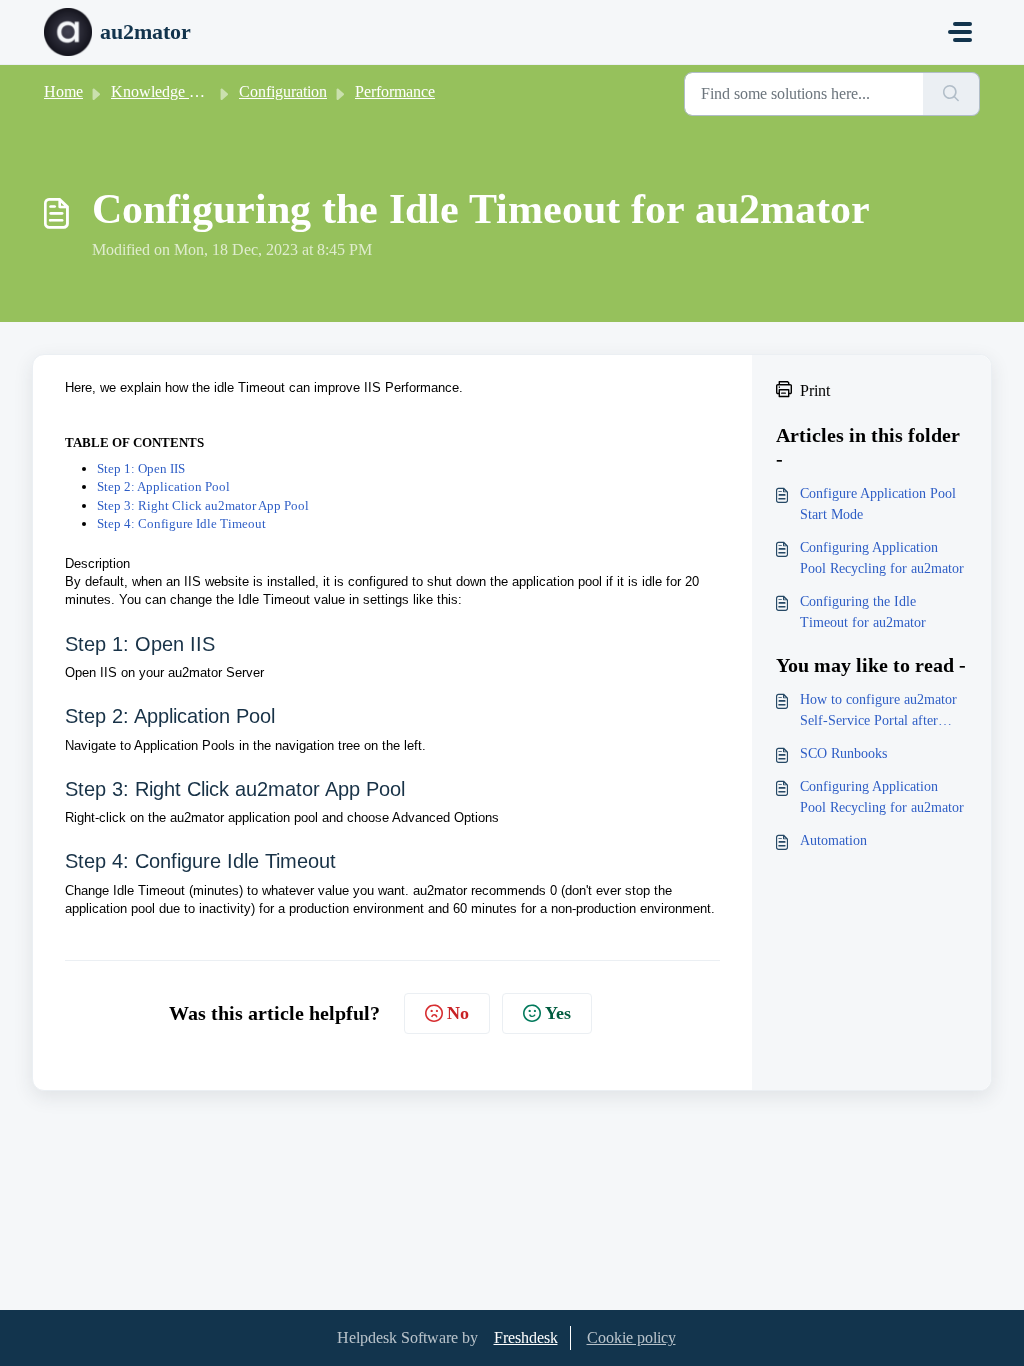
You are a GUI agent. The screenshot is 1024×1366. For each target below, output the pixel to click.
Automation (833, 840)
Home (63, 91)
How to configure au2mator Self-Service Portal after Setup (878, 711)
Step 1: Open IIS (141, 468)
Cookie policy (631, 1337)
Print (815, 390)
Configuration (283, 91)
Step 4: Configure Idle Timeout (181, 523)
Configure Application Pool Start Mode (878, 504)
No (458, 1013)
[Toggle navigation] (960, 32)
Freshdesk (526, 1337)
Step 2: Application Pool (163, 486)
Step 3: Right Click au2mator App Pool (203, 505)
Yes (558, 1013)
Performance (395, 91)
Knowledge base (164, 91)
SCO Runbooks (843, 753)
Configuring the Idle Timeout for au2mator (863, 612)
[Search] (951, 94)
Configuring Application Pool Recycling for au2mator (882, 558)
